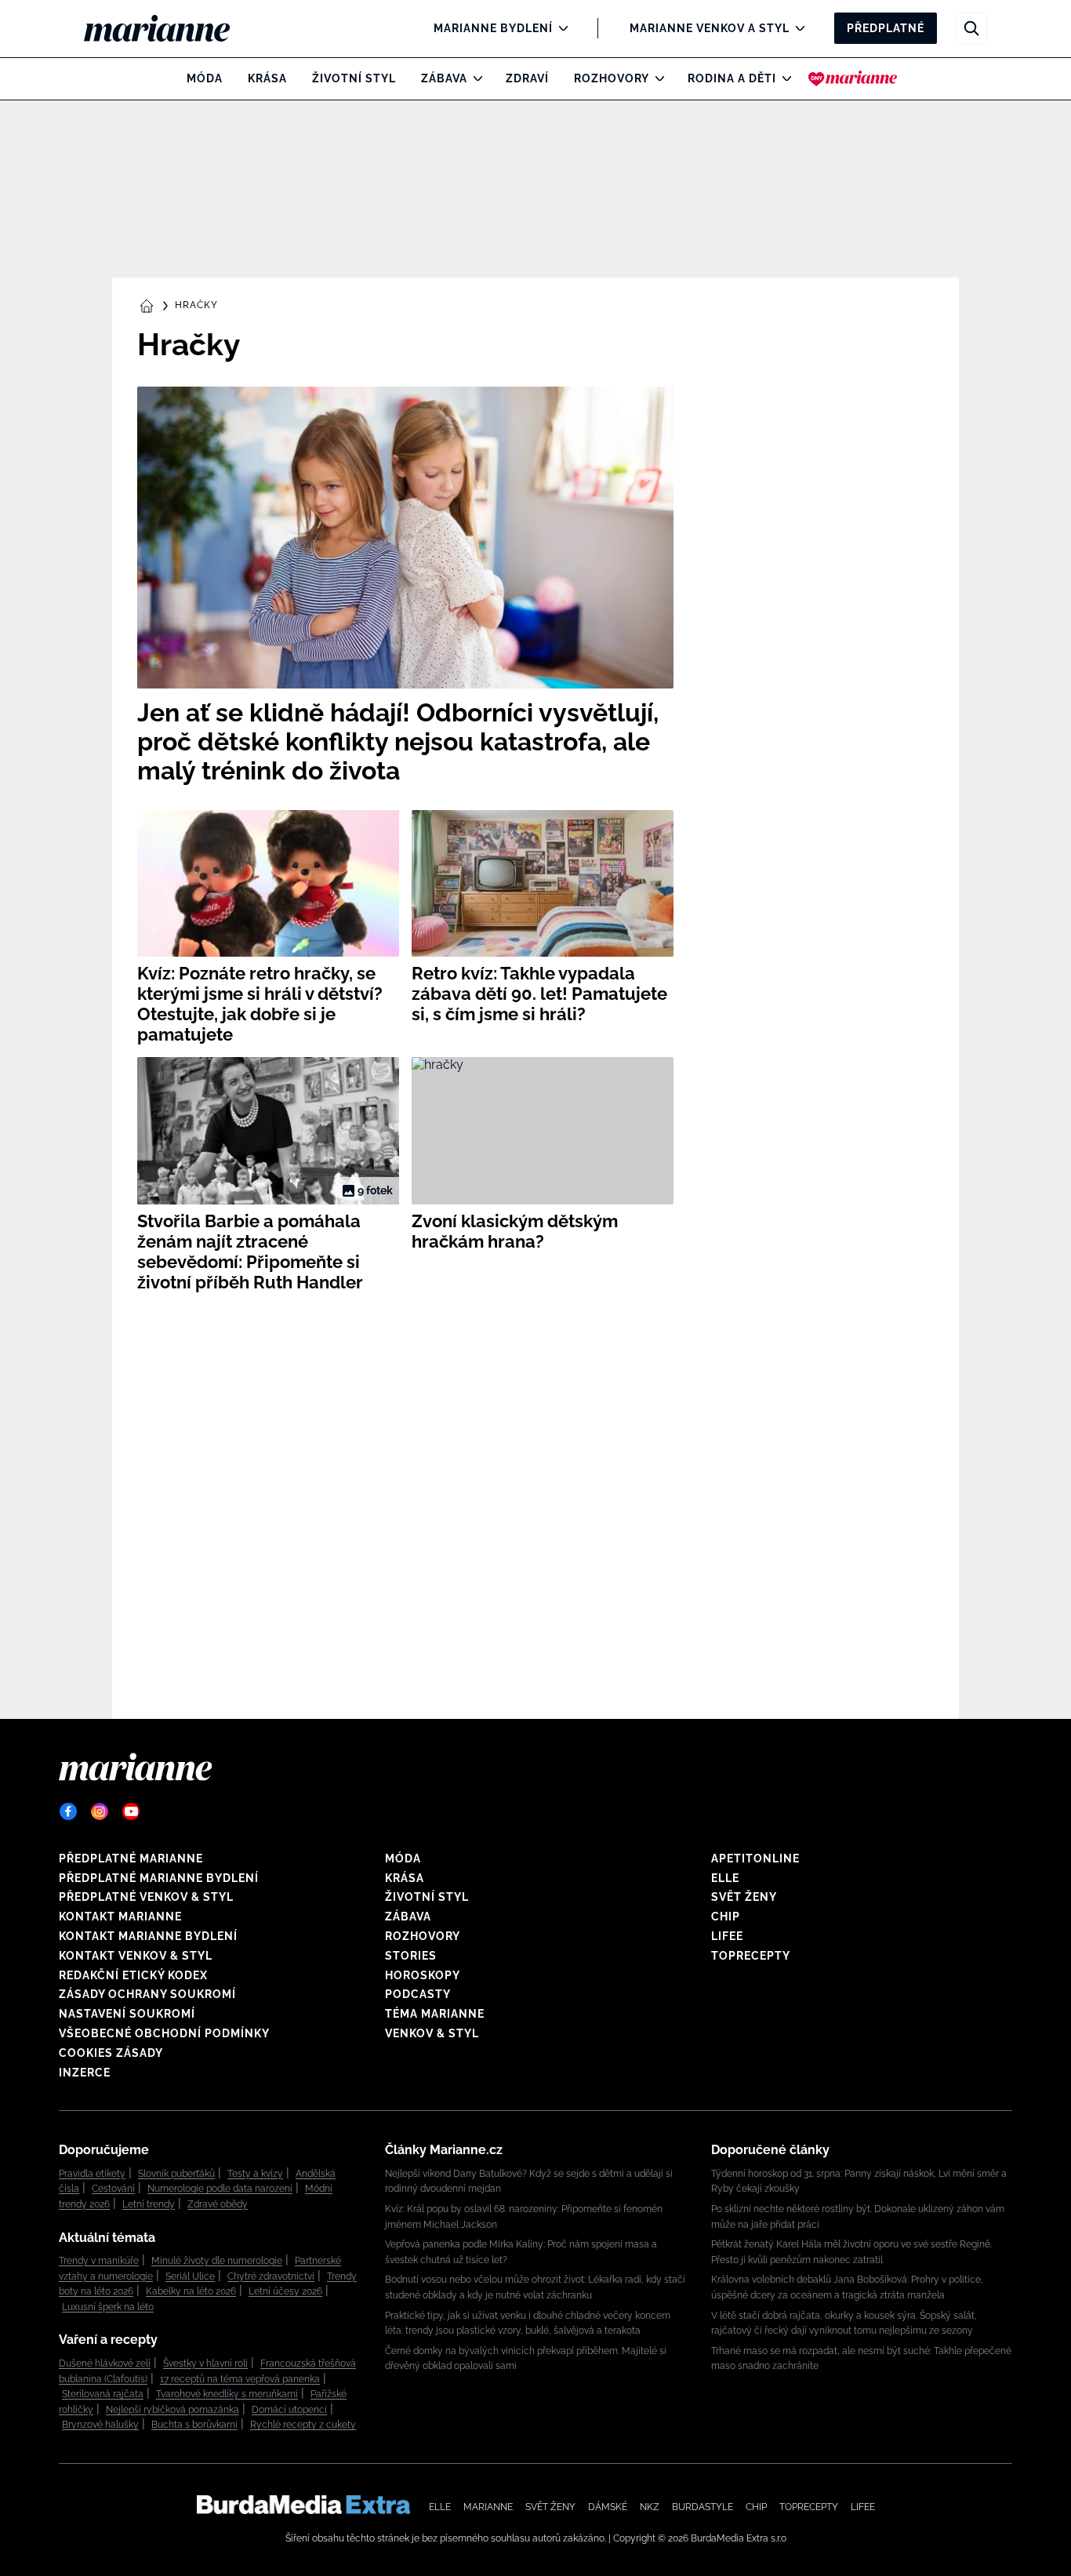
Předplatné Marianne (131, 1858)
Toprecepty (751, 1956)
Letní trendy (149, 2204)
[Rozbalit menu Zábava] (474, 78)
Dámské (608, 2507)
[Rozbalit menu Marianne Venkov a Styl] (796, 28)
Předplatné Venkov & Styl (146, 1897)
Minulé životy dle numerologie (217, 2261)
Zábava (444, 78)
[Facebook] (68, 1811)
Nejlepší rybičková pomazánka (172, 2410)
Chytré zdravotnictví (271, 2276)
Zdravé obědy (218, 2204)
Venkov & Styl (432, 2033)
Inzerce (85, 2073)
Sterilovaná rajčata (103, 2394)
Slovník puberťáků (176, 2174)
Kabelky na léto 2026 (191, 2291)
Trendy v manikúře (99, 2261)
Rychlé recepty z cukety (303, 2425)
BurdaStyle (703, 2507)
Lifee (727, 1936)
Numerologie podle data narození (220, 2189)
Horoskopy (423, 1975)
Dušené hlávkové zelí (105, 2363)
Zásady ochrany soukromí (147, 1994)
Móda (205, 78)
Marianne (488, 2507)
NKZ (650, 2507)
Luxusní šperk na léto (108, 2307)
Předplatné (886, 28)
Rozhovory (612, 78)
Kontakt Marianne (120, 1917)
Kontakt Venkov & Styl (136, 1956)
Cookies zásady (111, 2053)
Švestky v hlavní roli (205, 2363)
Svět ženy (744, 1897)
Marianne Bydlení (493, 28)
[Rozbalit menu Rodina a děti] (783, 78)
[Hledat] (971, 28)
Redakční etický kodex (133, 1975)
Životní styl (354, 78)
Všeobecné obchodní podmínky (164, 2033)
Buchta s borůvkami (194, 2425)
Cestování (113, 2189)
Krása (267, 78)
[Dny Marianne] (853, 78)
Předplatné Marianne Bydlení (159, 1878)
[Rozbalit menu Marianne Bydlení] (559, 28)
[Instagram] (100, 1811)
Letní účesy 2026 (285, 2291)
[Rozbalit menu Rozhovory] (656, 78)
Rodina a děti (732, 78)
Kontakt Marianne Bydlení (148, 1936)
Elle (725, 1878)
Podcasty (418, 1994)
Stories (411, 1956)
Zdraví (527, 78)
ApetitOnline (755, 1858)
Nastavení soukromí (127, 2014)
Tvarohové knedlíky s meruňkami (227, 2394)
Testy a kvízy (255, 2174)
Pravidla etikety (92, 2174)
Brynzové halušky (100, 2425)
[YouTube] (131, 1811)
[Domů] (170, 28)
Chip (726, 1917)
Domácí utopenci (289, 2410)
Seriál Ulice (190, 2276)
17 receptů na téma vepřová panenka (240, 2379)
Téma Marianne (435, 2014)
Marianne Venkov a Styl (710, 28)
